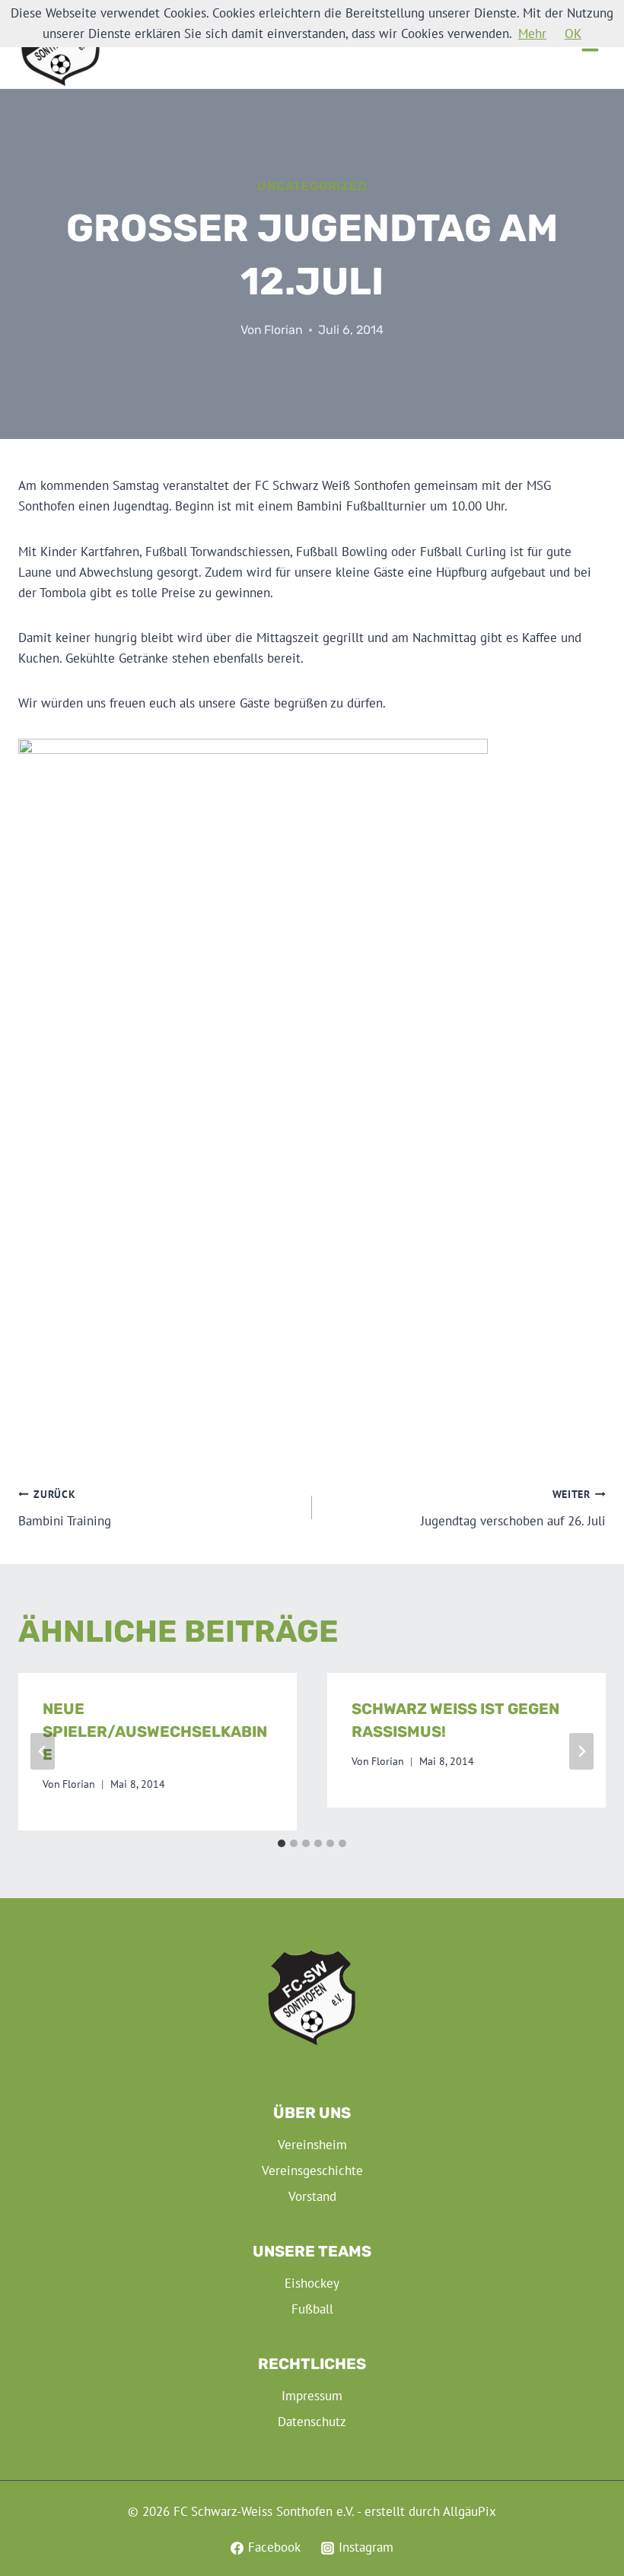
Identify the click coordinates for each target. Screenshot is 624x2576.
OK (573, 33)
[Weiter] (581, 1751)
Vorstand (312, 2196)
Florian (283, 330)
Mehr (532, 33)
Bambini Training (65, 1508)
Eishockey (312, 2283)
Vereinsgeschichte (312, 2171)
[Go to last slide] (43, 1751)
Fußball (312, 2309)
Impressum (312, 2396)
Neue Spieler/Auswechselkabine (155, 1732)
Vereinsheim (312, 2145)
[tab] (282, 1843)
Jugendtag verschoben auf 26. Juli (513, 1508)
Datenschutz (312, 2422)
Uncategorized (312, 186)
